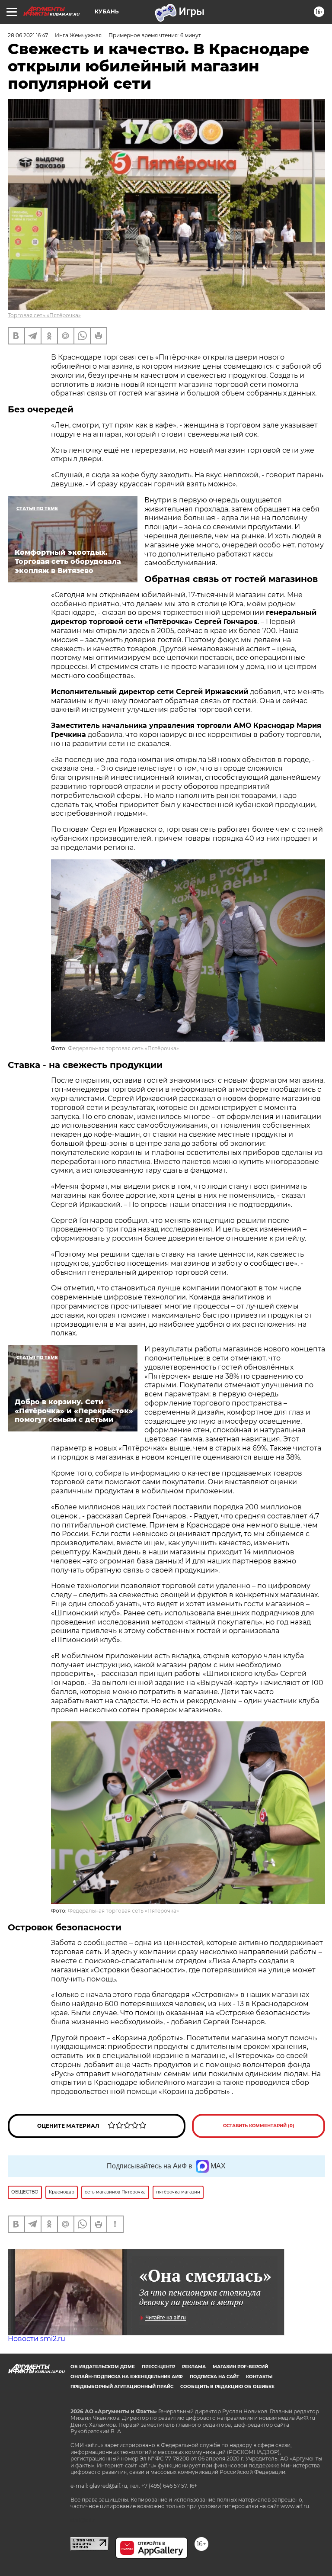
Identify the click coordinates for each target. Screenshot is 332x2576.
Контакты (259, 2377)
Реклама (194, 2367)
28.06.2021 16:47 (28, 35)
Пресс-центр (158, 2367)
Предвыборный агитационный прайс (122, 2387)
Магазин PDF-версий (240, 2367)
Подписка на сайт (214, 2377)
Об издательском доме (103, 2367)
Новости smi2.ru (37, 2339)
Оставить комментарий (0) (259, 2126)
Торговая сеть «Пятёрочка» (44, 315)
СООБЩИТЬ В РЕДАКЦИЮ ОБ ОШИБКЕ (227, 2387)
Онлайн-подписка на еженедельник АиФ (127, 2377)
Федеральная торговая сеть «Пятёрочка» (123, 1048)
